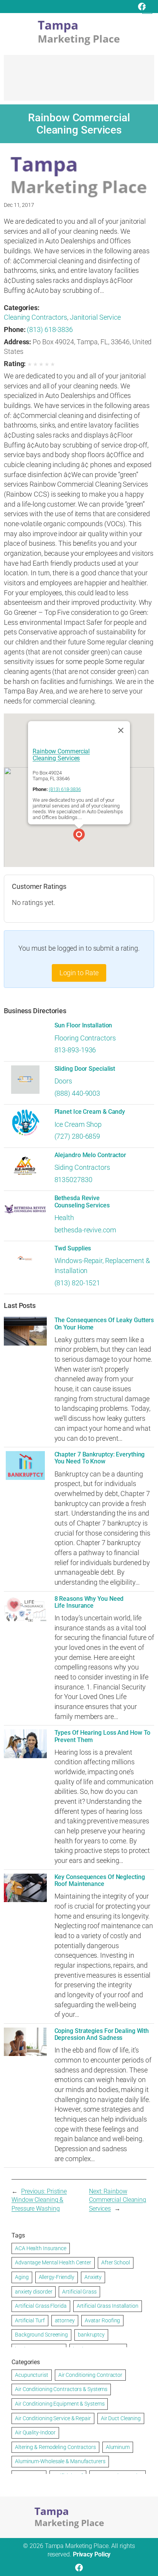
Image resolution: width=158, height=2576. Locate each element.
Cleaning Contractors (35, 317)
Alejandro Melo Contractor (91, 1155)
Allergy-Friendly (57, 2277)
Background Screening (41, 2335)
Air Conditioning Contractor (90, 2375)
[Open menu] (147, 9)
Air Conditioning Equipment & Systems (60, 2404)
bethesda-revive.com (85, 1230)
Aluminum (118, 2447)
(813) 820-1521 (77, 1283)
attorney (65, 2320)
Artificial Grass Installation (108, 2306)
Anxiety (93, 2277)
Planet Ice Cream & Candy (90, 1112)
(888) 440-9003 (77, 1093)
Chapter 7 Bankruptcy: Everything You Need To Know (100, 1458)
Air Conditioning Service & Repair (53, 2418)
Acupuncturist (32, 2375)
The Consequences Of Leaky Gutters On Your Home (104, 1324)
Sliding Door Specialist (85, 1069)
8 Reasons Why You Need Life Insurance (89, 1602)
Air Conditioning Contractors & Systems (61, 2389)
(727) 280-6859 (77, 1136)
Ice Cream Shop (78, 1124)
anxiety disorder (34, 2292)
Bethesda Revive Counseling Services (82, 1202)
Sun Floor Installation (83, 1025)
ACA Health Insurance (41, 2248)
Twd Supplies (73, 1248)
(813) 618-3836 (50, 329)
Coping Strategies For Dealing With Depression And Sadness (102, 2034)
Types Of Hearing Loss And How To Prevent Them (103, 1736)
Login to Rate (79, 973)
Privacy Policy (92, 2554)
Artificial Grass (79, 2292)
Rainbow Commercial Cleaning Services (61, 754)
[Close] (121, 730)
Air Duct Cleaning (121, 2418)
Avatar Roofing (103, 2320)
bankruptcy (91, 2335)
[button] (79, 836)
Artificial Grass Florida (41, 2306)
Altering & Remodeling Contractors (55, 2447)
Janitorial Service (95, 317)
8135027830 (73, 1180)
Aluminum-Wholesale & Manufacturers (60, 2461)
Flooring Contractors (85, 1038)
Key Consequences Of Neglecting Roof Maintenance (100, 1881)
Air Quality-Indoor (35, 2432)
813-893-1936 (75, 1050)
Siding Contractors (82, 1167)
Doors (63, 1081)
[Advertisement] (79, 81)
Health (64, 1218)
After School (116, 2262)
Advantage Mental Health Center (53, 2262)
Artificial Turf (30, 2320)
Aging (22, 2277)
